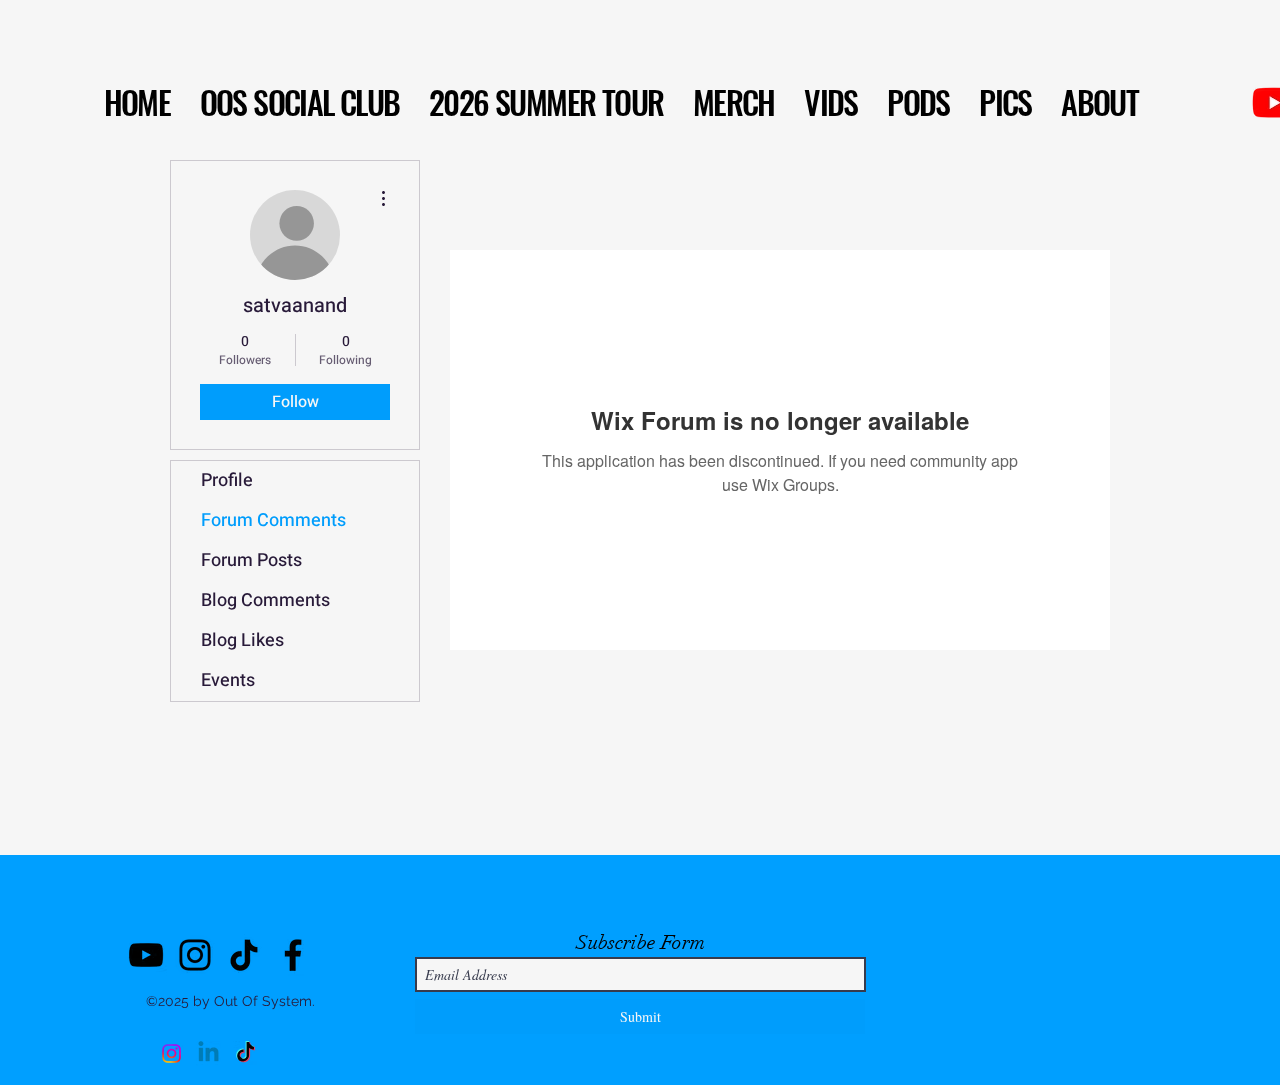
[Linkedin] (208, 1053)
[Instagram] (195, 955)
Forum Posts (251, 560)
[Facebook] (293, 955)
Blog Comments (265, 600)
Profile (227, 480)
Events (228, 680)
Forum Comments (273, 520)
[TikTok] (244, 955)
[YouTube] (146, 955)
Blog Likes (242, 640)
